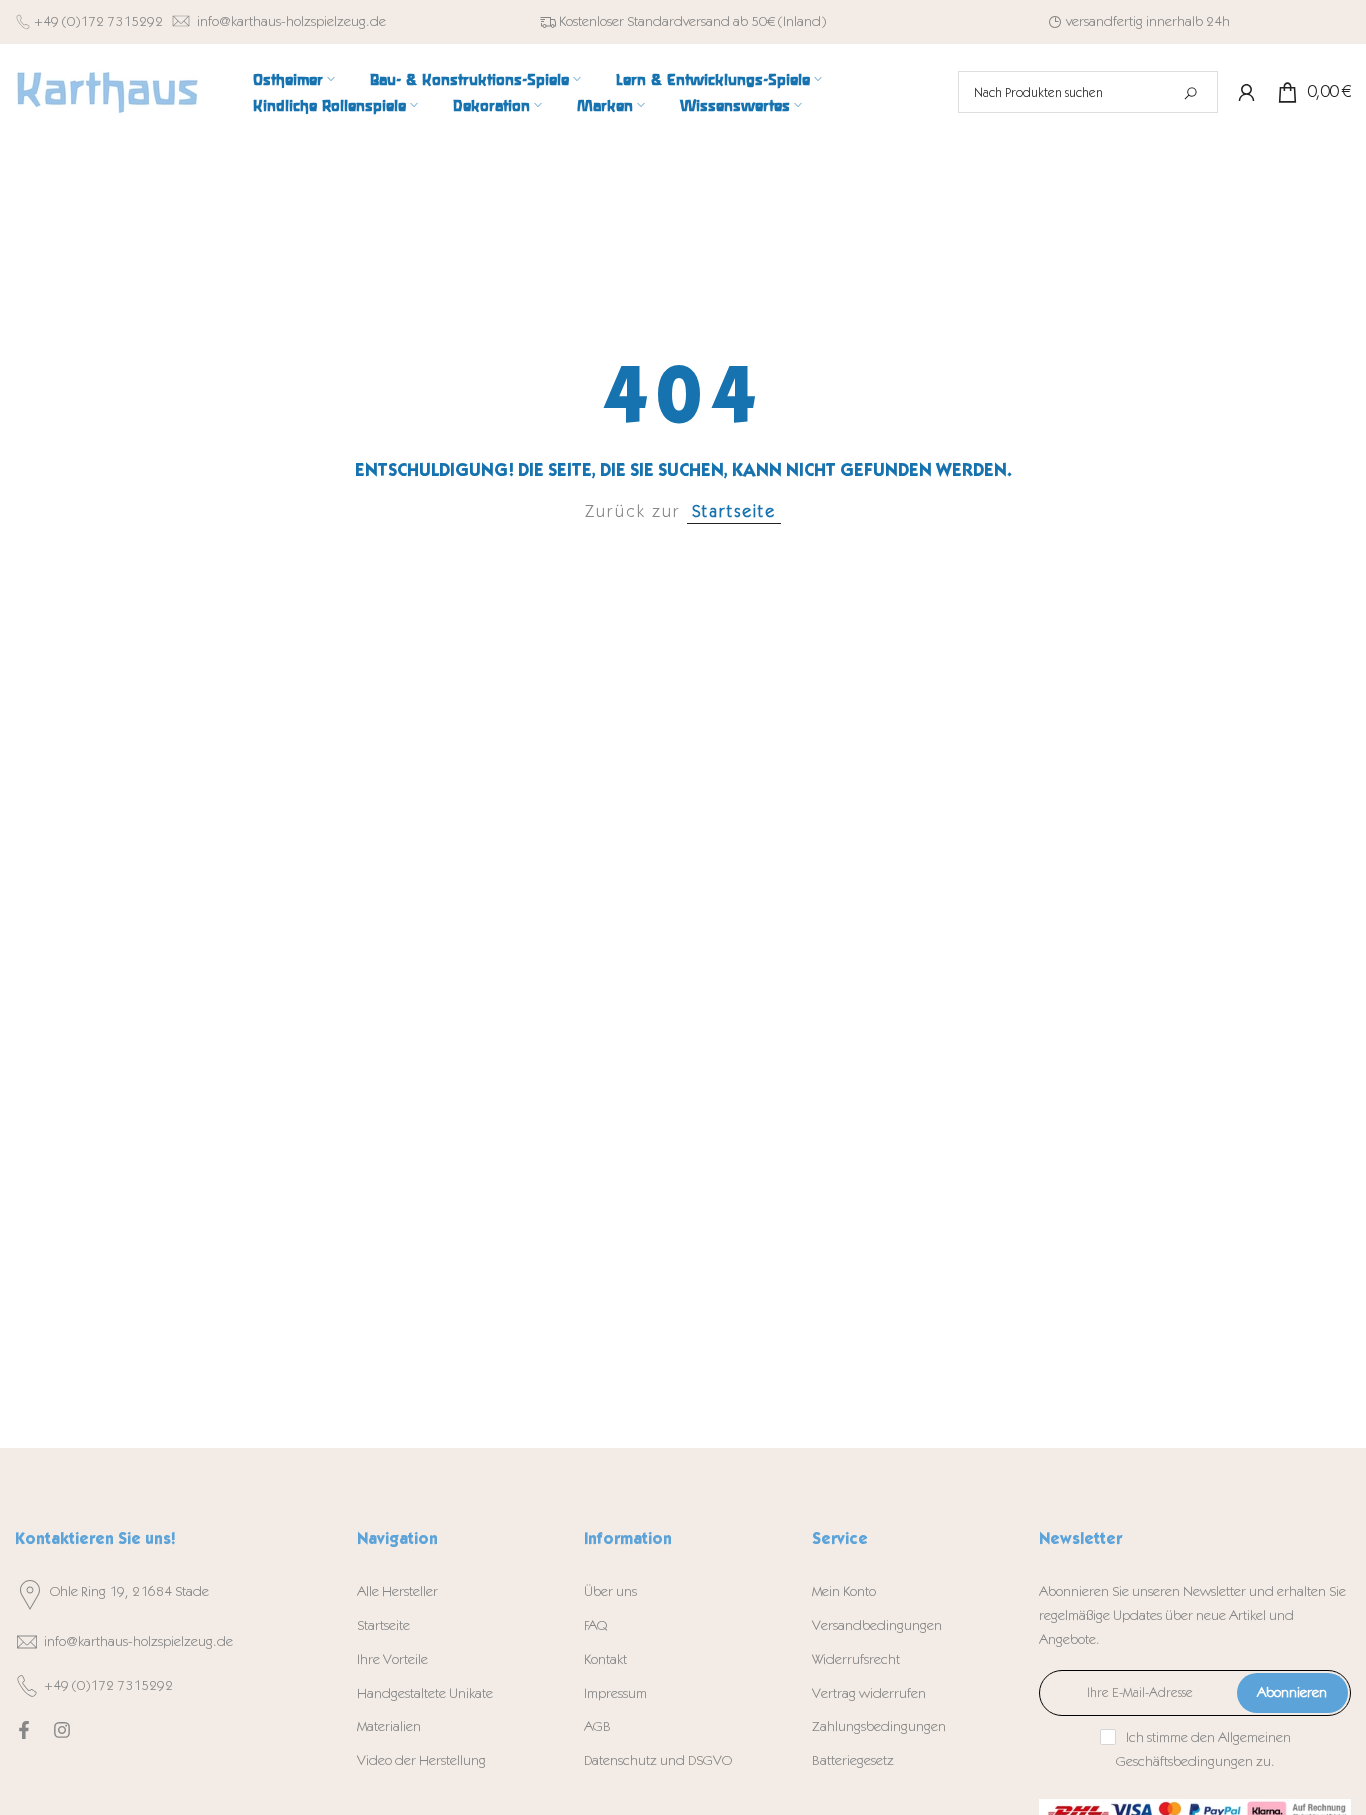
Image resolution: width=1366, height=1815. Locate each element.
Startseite (734, 511)
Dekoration (491, 104)
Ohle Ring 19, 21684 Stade (129, 1591)
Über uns (610, 1591)
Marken (605, 104)
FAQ (595, 1625)
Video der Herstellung (421, 1760)
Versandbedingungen (877, 1625)
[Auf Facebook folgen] (24, 1730)
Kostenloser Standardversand (644, 21)
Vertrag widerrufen (869, 1693)
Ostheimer (288, 78)
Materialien (389, 1726)
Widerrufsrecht (856, 1659)
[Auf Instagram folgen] (62, 1730)
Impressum (615, 1693)
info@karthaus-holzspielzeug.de (291, 21)
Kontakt (605, 1659)
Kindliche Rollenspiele (329, 104)
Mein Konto (844, 1591)
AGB (597, 1726)
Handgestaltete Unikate (425, 1693)
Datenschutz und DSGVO (658, 1760)
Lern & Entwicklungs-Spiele (713, 78)
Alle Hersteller (397, 1591)
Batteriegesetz (853, 1760)
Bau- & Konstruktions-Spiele (469, 78)
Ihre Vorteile (392, 1659)
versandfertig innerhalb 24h (1148, 21)
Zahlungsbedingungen (879, 1726)
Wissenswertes (735, 104)
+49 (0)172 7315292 (98, 21)
